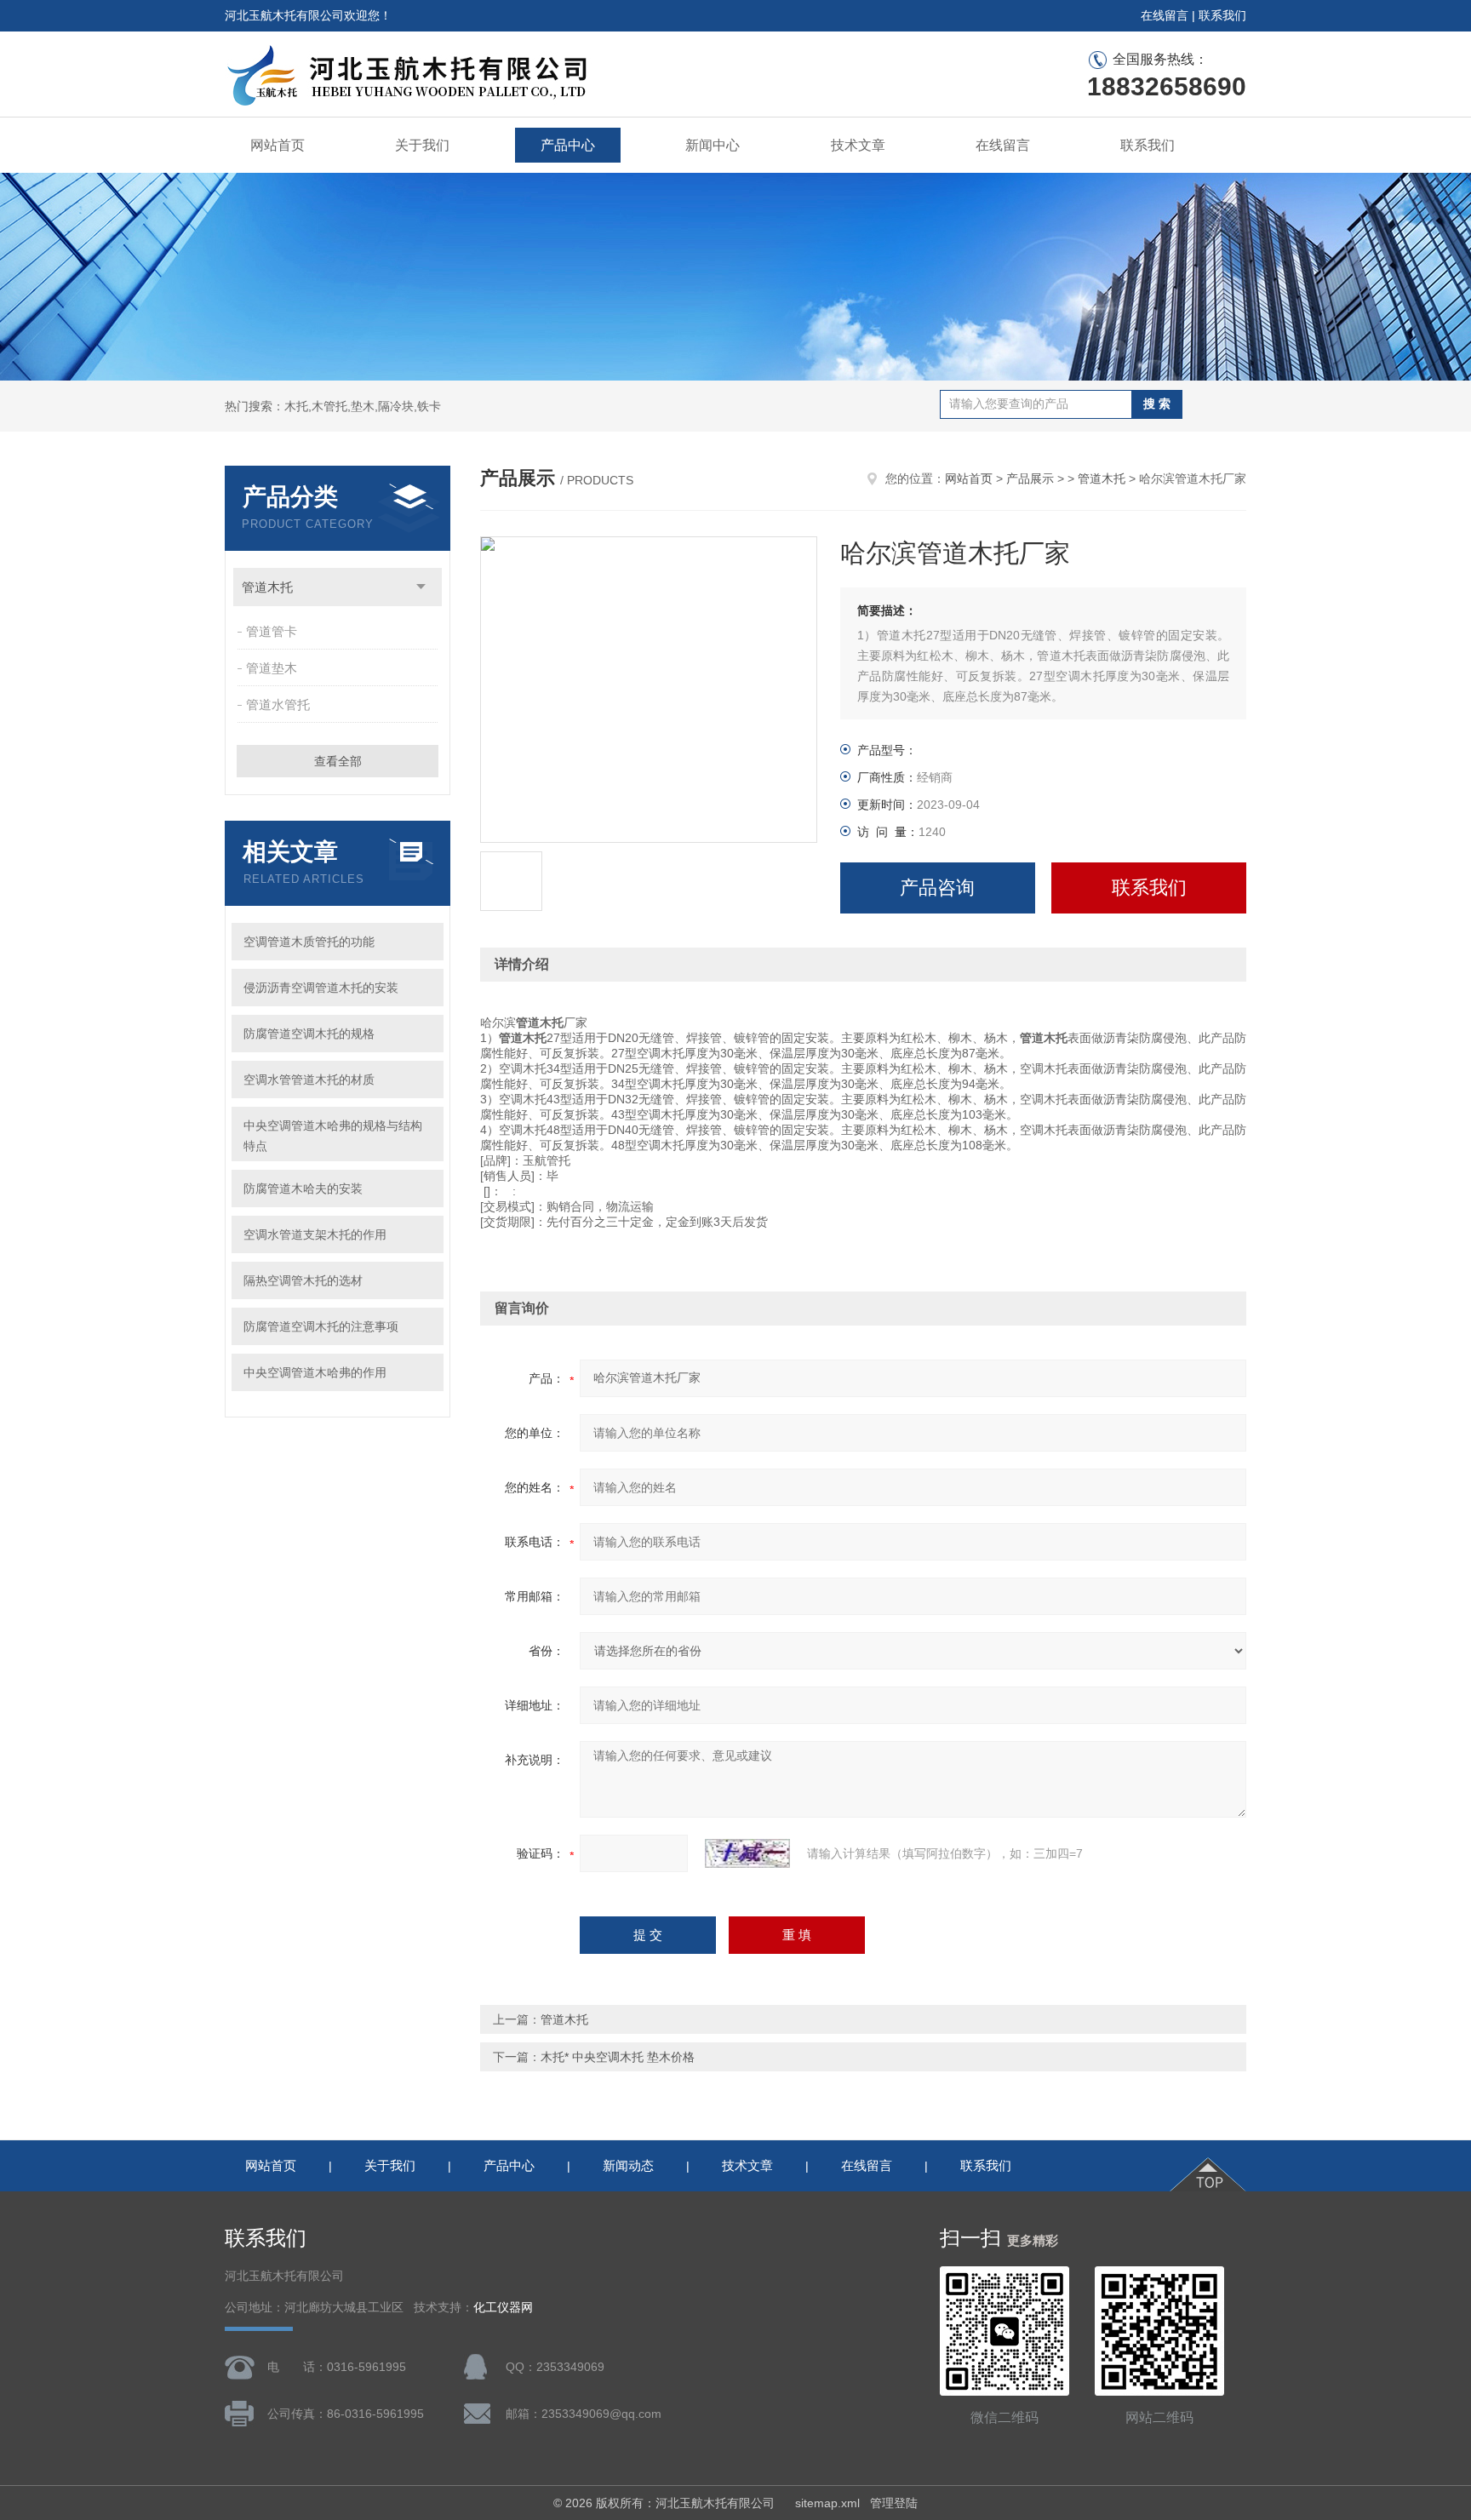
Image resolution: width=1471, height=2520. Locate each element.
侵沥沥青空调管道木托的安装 (321, 988)
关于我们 (422, 145)
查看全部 (338, 761)
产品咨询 (937, 888)
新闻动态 (628, 2165)
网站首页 (278, 145)
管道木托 (267, 587)
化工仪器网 (503, 2308)
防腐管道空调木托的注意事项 (321, 1326)
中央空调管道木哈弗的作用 (315, 1372)
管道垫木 (272, 668)
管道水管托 (278, 704)
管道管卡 (272, 631)
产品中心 (568, 145)
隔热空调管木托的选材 (303, 1280)
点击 (421, 587)
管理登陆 (894, 2503)
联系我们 (1222, 15)
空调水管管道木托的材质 (309, 1080)
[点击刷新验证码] (747, 1853)
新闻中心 (713, 145)
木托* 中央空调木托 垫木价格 (618, 2057)
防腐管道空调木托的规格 (309, 1034)
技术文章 (858, 145)
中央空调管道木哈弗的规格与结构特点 (333, 1136)
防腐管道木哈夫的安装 (303, 1188)
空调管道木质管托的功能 (309, 942)
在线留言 (1165, 15)
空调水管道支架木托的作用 (315, 1234)
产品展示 (1030, 478)
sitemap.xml (827, 2503)
